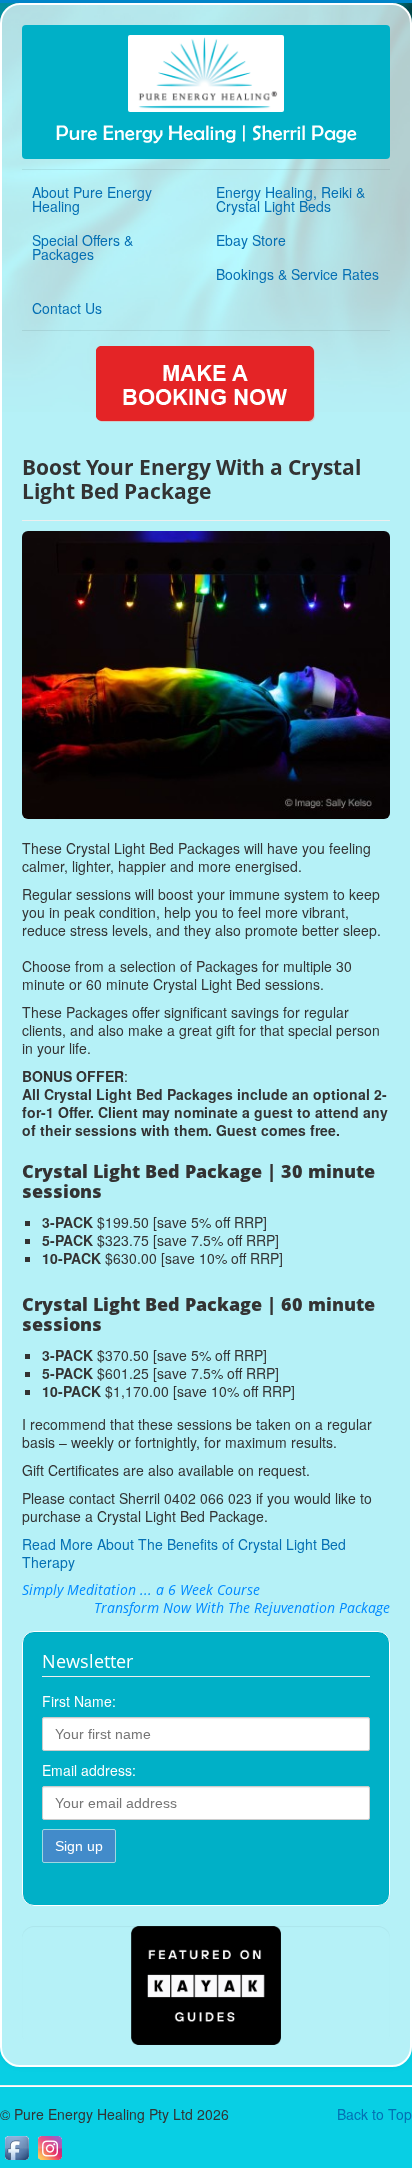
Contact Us (67, 308)
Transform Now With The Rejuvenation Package (242, 1608)
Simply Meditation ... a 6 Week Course (141, 1590)
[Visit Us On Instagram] (49, 2158)
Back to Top (374, 2114)
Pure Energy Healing (206, 134)
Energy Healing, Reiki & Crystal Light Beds (290, 199)
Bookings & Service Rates (297, 274)
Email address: (89, 1770)
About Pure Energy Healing (92, 199)
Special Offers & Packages (82, 247)
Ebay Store (251, 240)
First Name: (79, 1701)
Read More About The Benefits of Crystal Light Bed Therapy (184, 1553)
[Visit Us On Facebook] (16, 2158)
